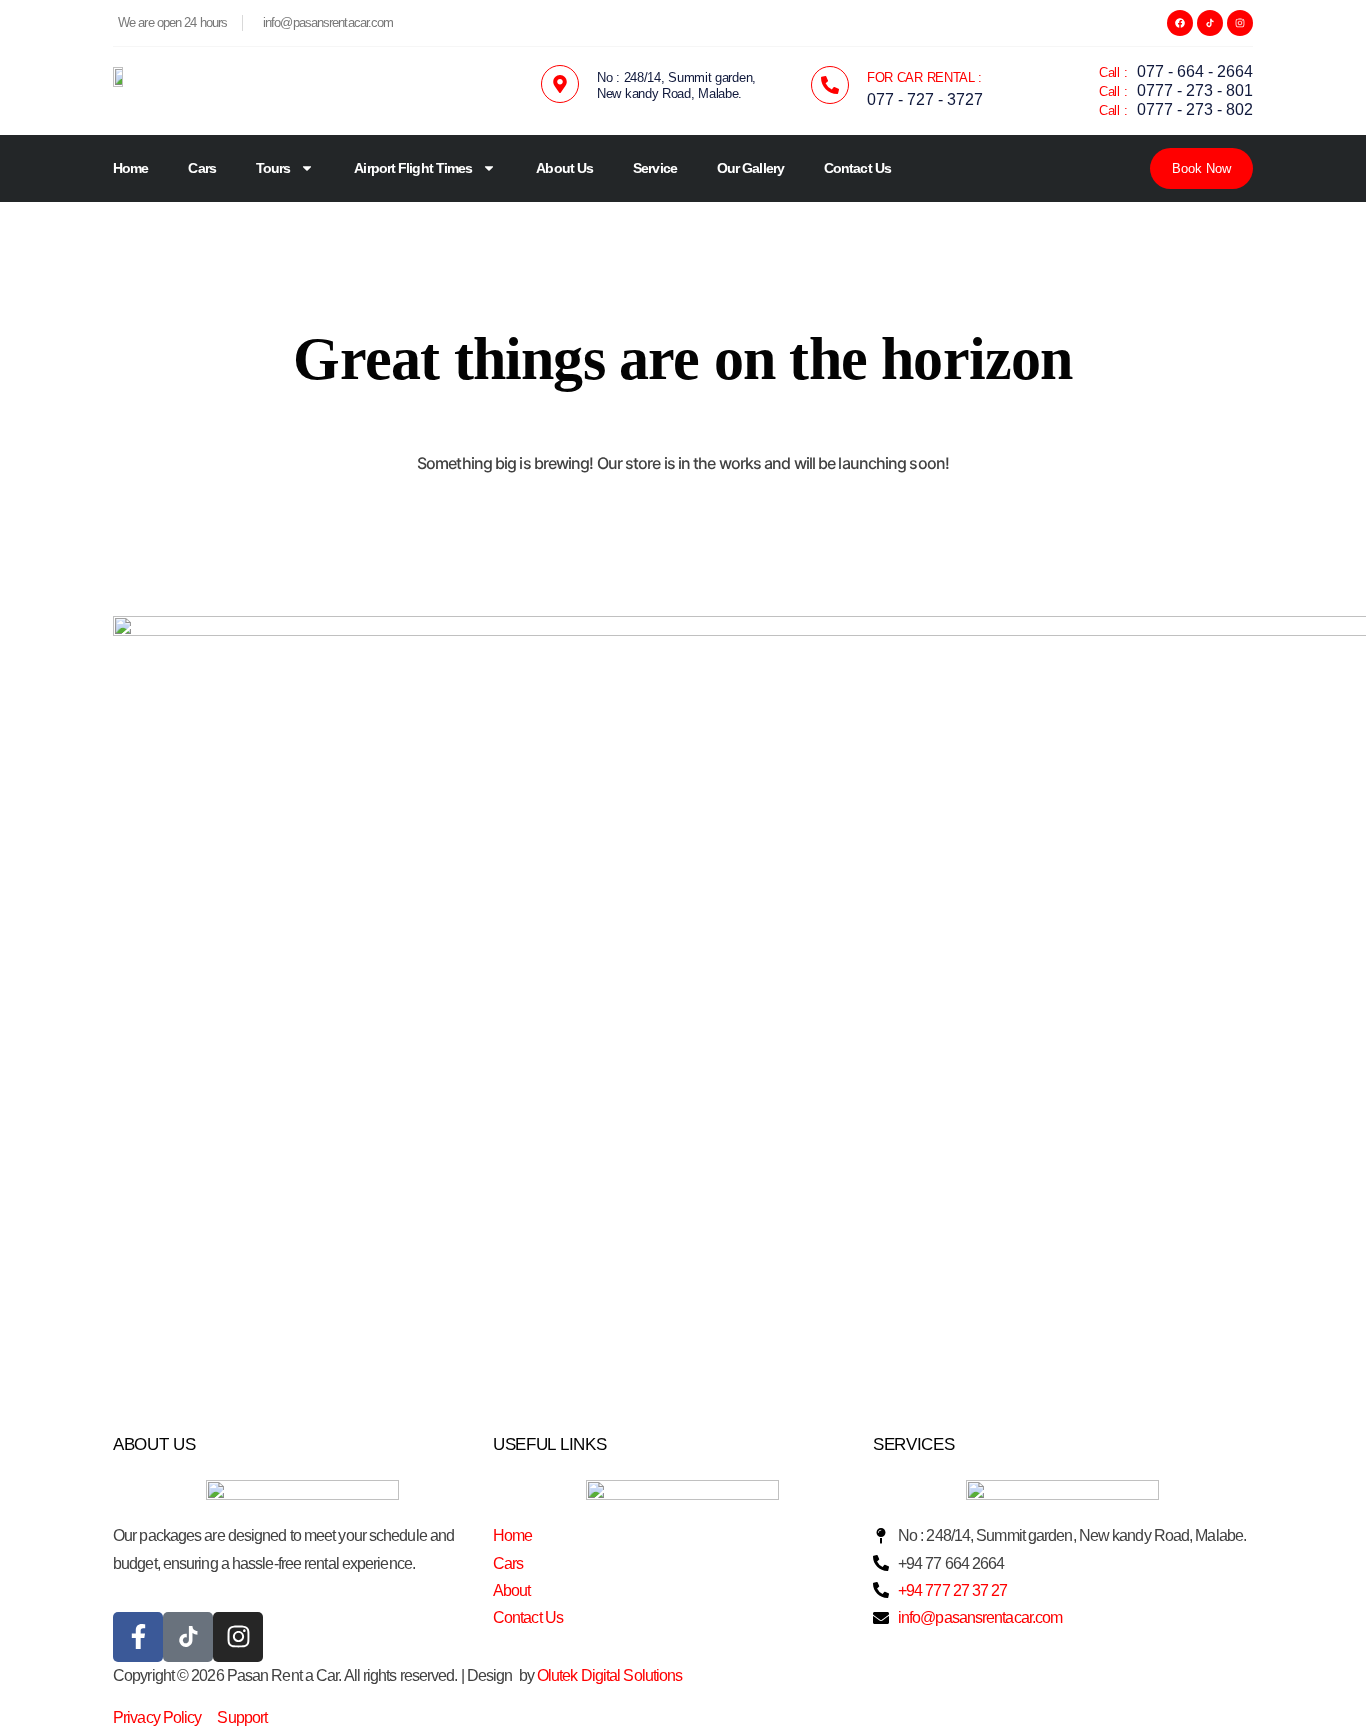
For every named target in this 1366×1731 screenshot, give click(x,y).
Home (130, 168)
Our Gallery (750, 168)
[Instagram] (1240, 23)
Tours (273, 168)
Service (655, 168)
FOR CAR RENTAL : (924, 77)
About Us (564, 168)
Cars (201, 168)
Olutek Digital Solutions (609, 1675)
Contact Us (857, 168)
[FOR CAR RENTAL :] (830, 85)
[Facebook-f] (138, 1637)
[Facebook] (1180, 23)
